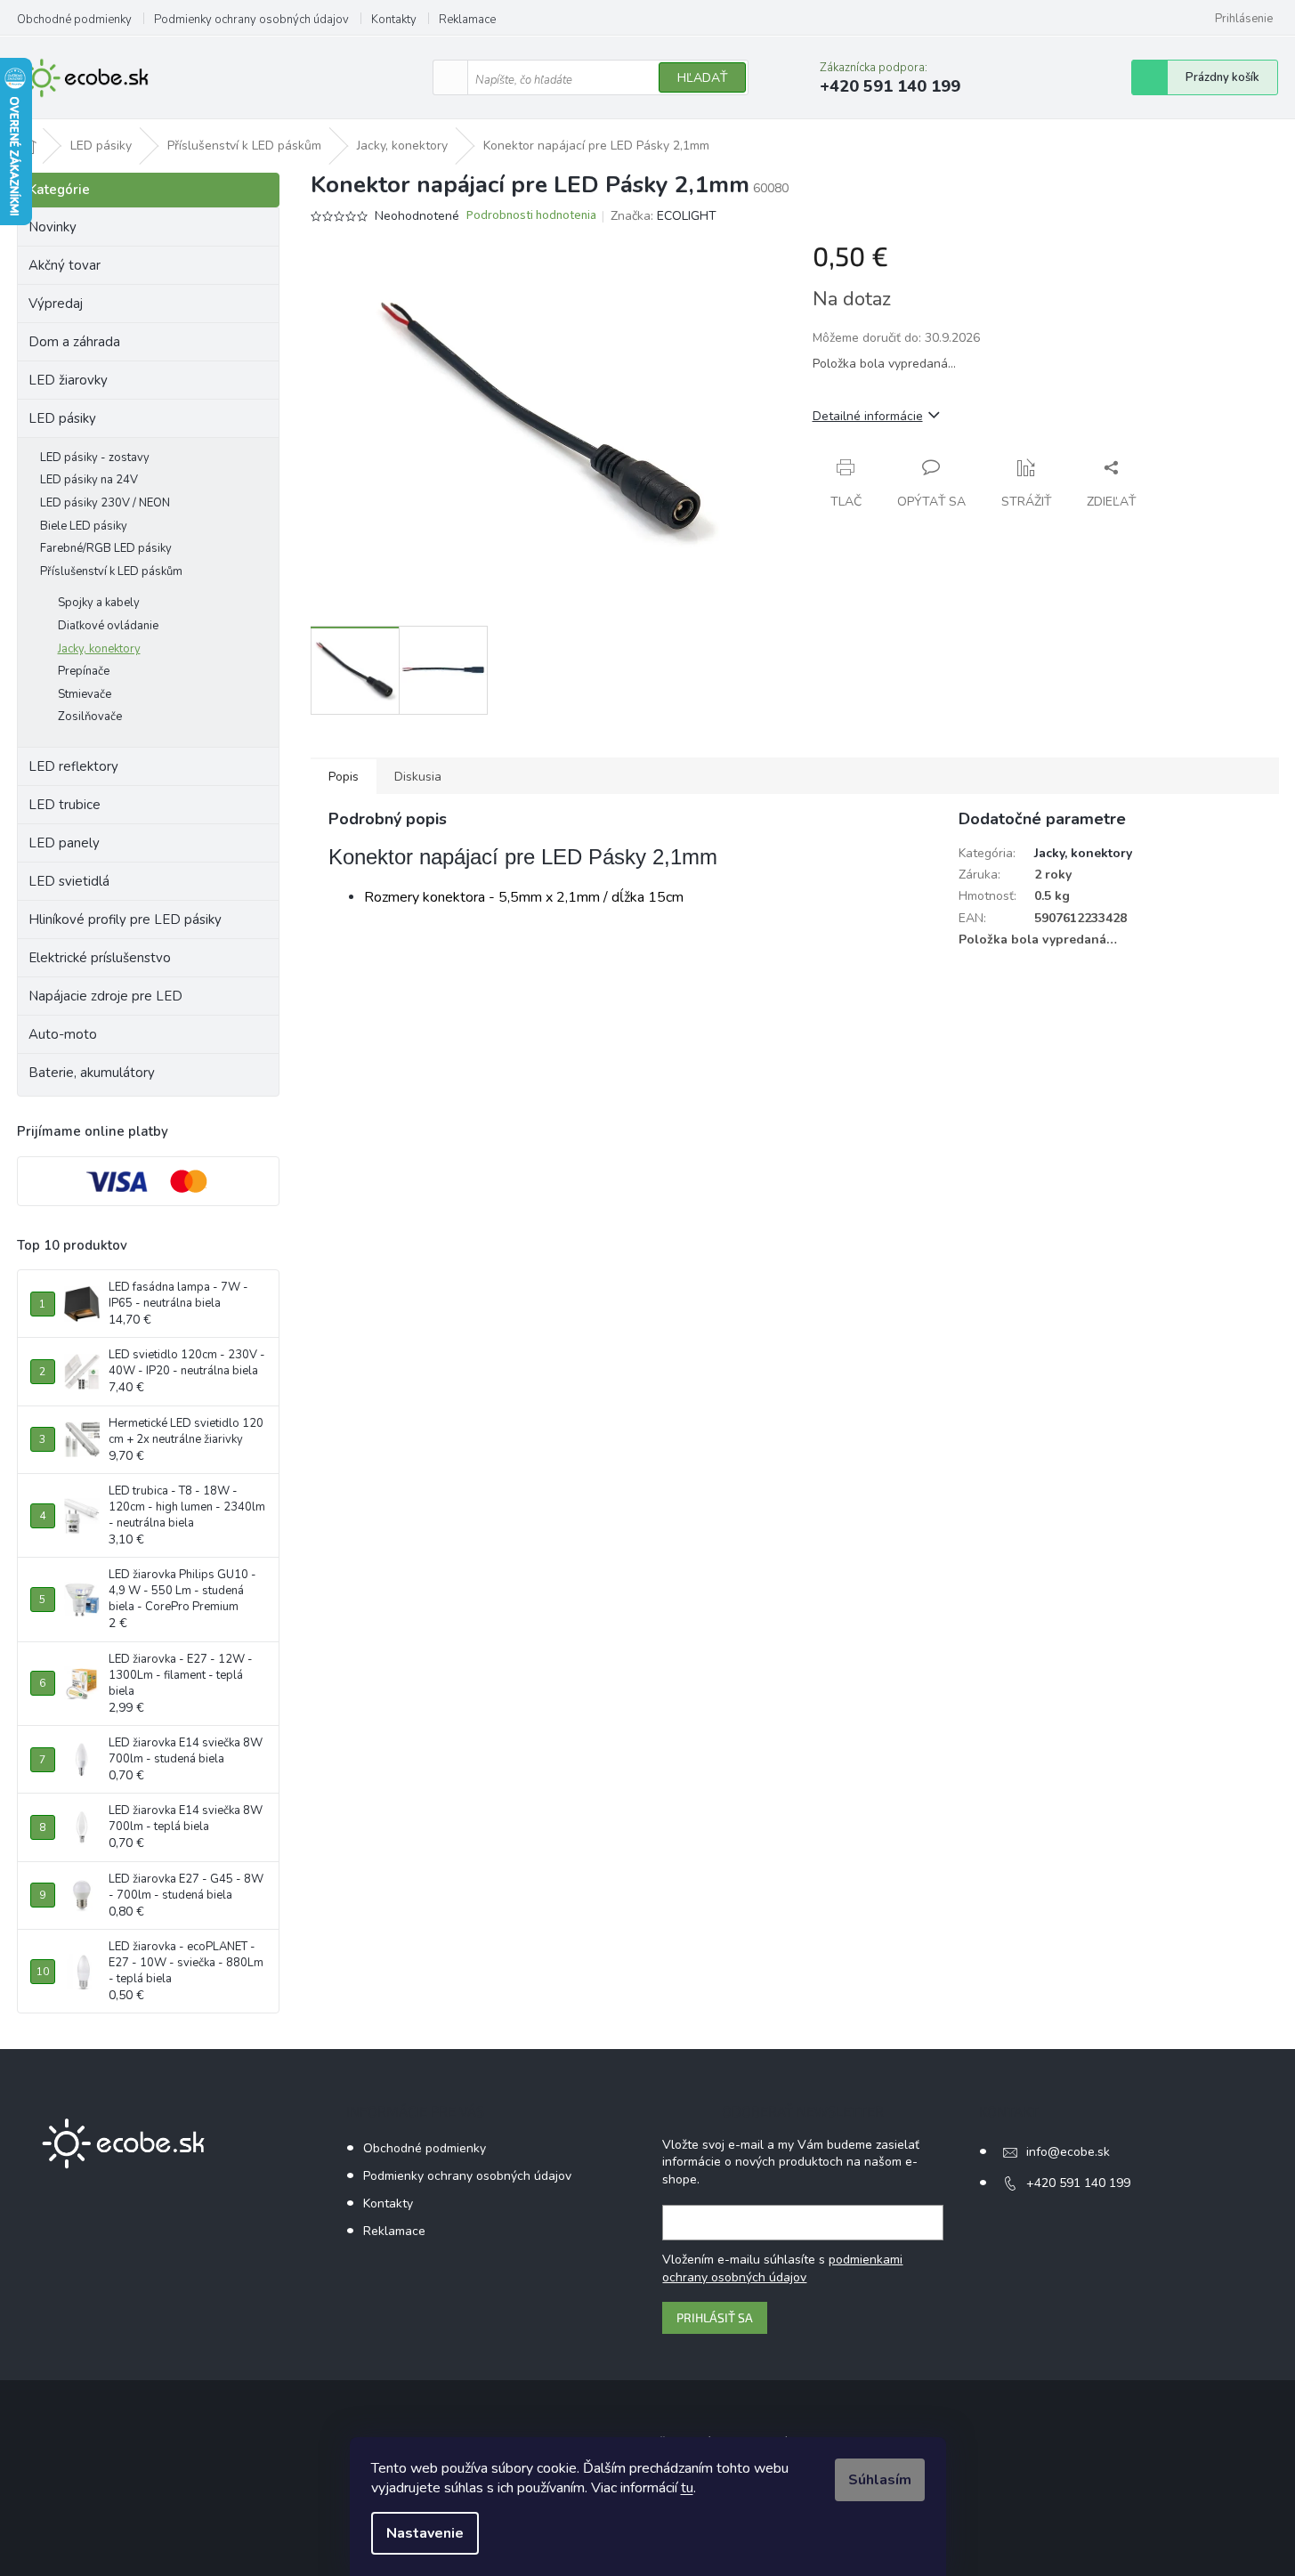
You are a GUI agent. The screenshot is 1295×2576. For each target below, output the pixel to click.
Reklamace (467, 20)
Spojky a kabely (99, 603)
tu (687, 2488)
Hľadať (702, 78)
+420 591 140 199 (1078, 2183)
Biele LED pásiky (84, 526)
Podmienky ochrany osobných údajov (251, 20)
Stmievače (85, 694)
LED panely (64, 843)
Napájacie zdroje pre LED (105, 996)
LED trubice (65, 805)
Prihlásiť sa (715, 2317)
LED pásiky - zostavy (95, 458)
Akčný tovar (65, 265)
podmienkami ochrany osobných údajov (782, 2268)
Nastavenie (425, 2533)
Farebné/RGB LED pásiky (106, 548)
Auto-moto (63, 1034)
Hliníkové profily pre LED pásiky (125, 919)
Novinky (53, 227)
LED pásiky (62, 418)
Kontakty (394, 20)
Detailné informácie (868, 416)
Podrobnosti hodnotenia (531, 216)
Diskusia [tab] (418, 777)
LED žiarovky (68, 380)
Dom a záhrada (74, 342)
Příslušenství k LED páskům (111, 571)
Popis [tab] (344, 777)
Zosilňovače (90, 717)
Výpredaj (56, 304)
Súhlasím (880, 2480)
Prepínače (84, 671)
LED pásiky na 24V (89, 480)
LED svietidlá (69, 881)
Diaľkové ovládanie (108, 626)
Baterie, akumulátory (92, 1073)
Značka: (664, 216)
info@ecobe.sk (1068, 2152)
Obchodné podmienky (74, 20)
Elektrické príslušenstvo (100, 958)
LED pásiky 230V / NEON (105, 503)
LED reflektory (73, 766)
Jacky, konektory (99, 649)
